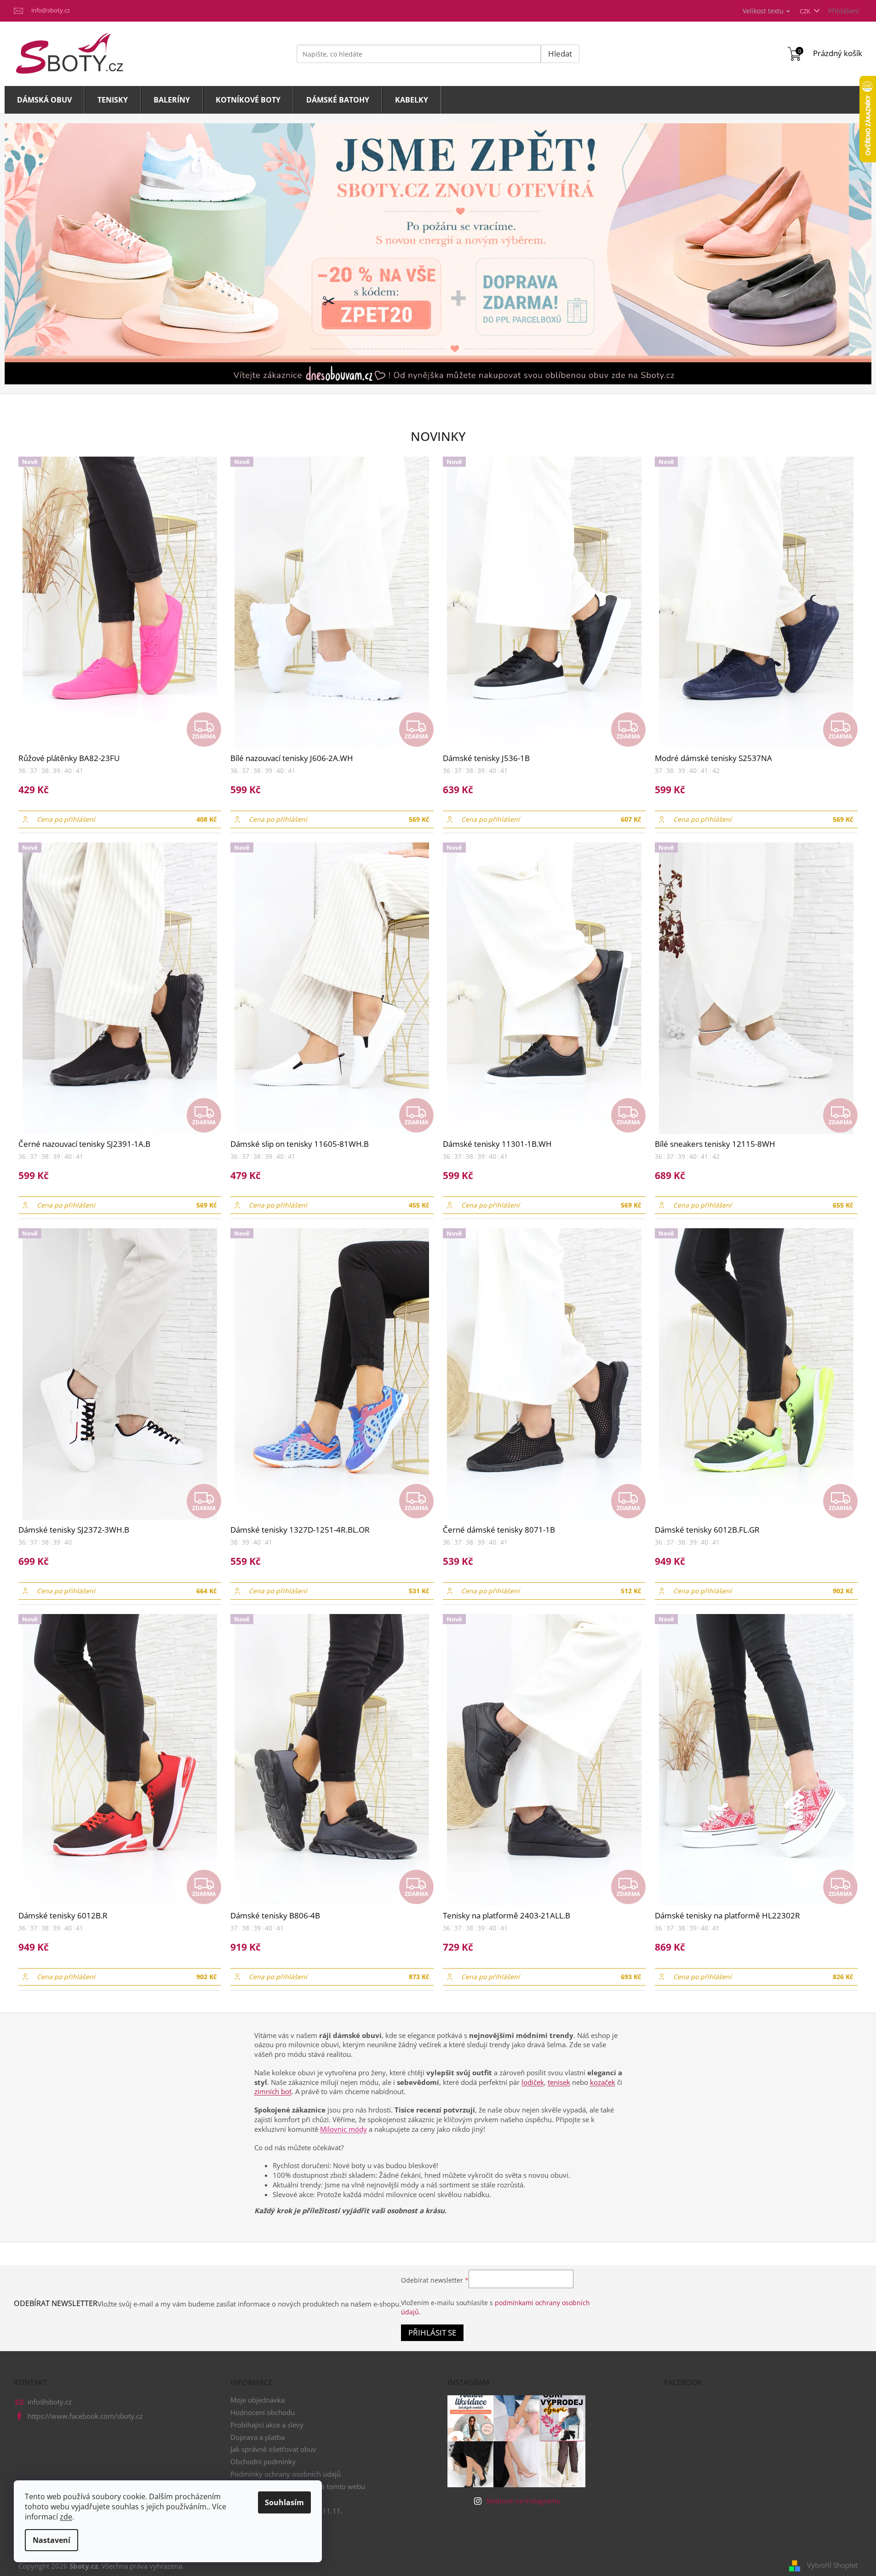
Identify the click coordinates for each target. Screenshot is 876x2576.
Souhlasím (284, 2502)
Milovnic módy (344, 2129)
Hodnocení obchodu (263, 2412)
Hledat (560, 54)
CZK (806, 11)
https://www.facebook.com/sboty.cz (85, 2416)
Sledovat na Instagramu (523, 2501)
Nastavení (52, 2540)
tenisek (559, 2082)
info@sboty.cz (50, 2402)
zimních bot (273, 2091)
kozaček (603, 2082)
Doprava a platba (258, 2437)
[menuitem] (45, 100)
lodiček (533, 2082)
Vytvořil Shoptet (832, 2565)
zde (66, 2517)
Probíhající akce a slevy (267, 2425)
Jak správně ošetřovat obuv (273, 2449)
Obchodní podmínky (263, 2462)
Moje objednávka (258, 2400)
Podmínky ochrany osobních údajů (286, 2474)
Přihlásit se (432, 2333)
